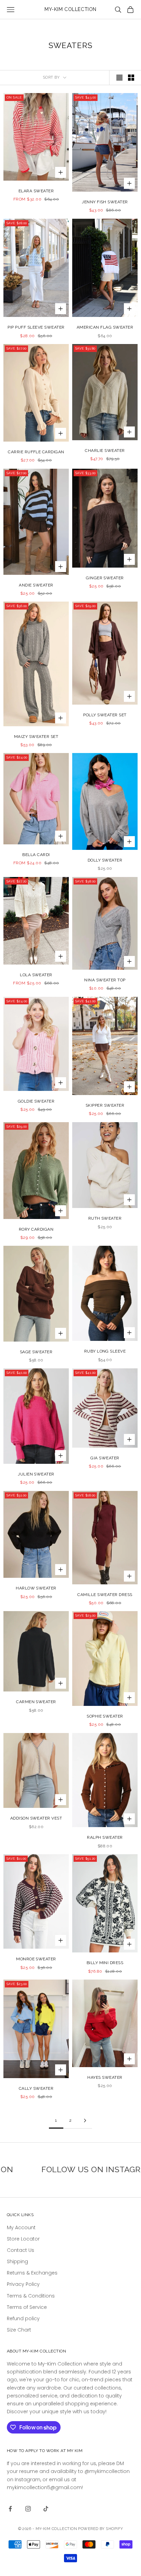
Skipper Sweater (105, 1105)
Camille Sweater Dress (105, 1595)
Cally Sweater (36, 2088)
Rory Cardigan (36, 1229)
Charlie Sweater (105, 451)
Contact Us (21, 2250)
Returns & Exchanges (32, 2273)
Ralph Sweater (105, 1837)
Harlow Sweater (36, 1588)
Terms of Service (27, 2307)
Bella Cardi (36, 855)
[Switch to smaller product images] (131, 78)
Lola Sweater (36, 975)
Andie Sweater (36, 585)
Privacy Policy (23, 2284)
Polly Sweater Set (105, 715)
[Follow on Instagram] (28, 2509)
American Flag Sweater (105, 327)
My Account (21, 2227)
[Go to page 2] (85, 2121)
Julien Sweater (36, 1474)
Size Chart (19, 2330)
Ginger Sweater (105, 578)
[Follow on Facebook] (10, 2509)
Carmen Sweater (36, 1702)
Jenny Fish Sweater (105, 202)
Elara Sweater (36, 191)
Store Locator (23, 2239)
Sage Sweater (36, 1352)
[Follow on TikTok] (46, 2509)
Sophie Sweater (105, 1716)
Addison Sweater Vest (36, 1818)
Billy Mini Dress (105, 1963)
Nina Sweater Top (105, 980)
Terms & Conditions (31, 2296)
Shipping (17, 2261)
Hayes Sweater (105, 2077)
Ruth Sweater (105, 1218)
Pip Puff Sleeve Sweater (36, 327)
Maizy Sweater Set (36, 737)
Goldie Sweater (36, 1101)
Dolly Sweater (105, 860)
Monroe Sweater (36, 1959)
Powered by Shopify (100, 2529)
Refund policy (23, 2318)
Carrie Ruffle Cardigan (36, 452)
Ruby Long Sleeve (105, 1351)
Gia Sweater (105, 1458)
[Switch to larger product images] (119, 78)
